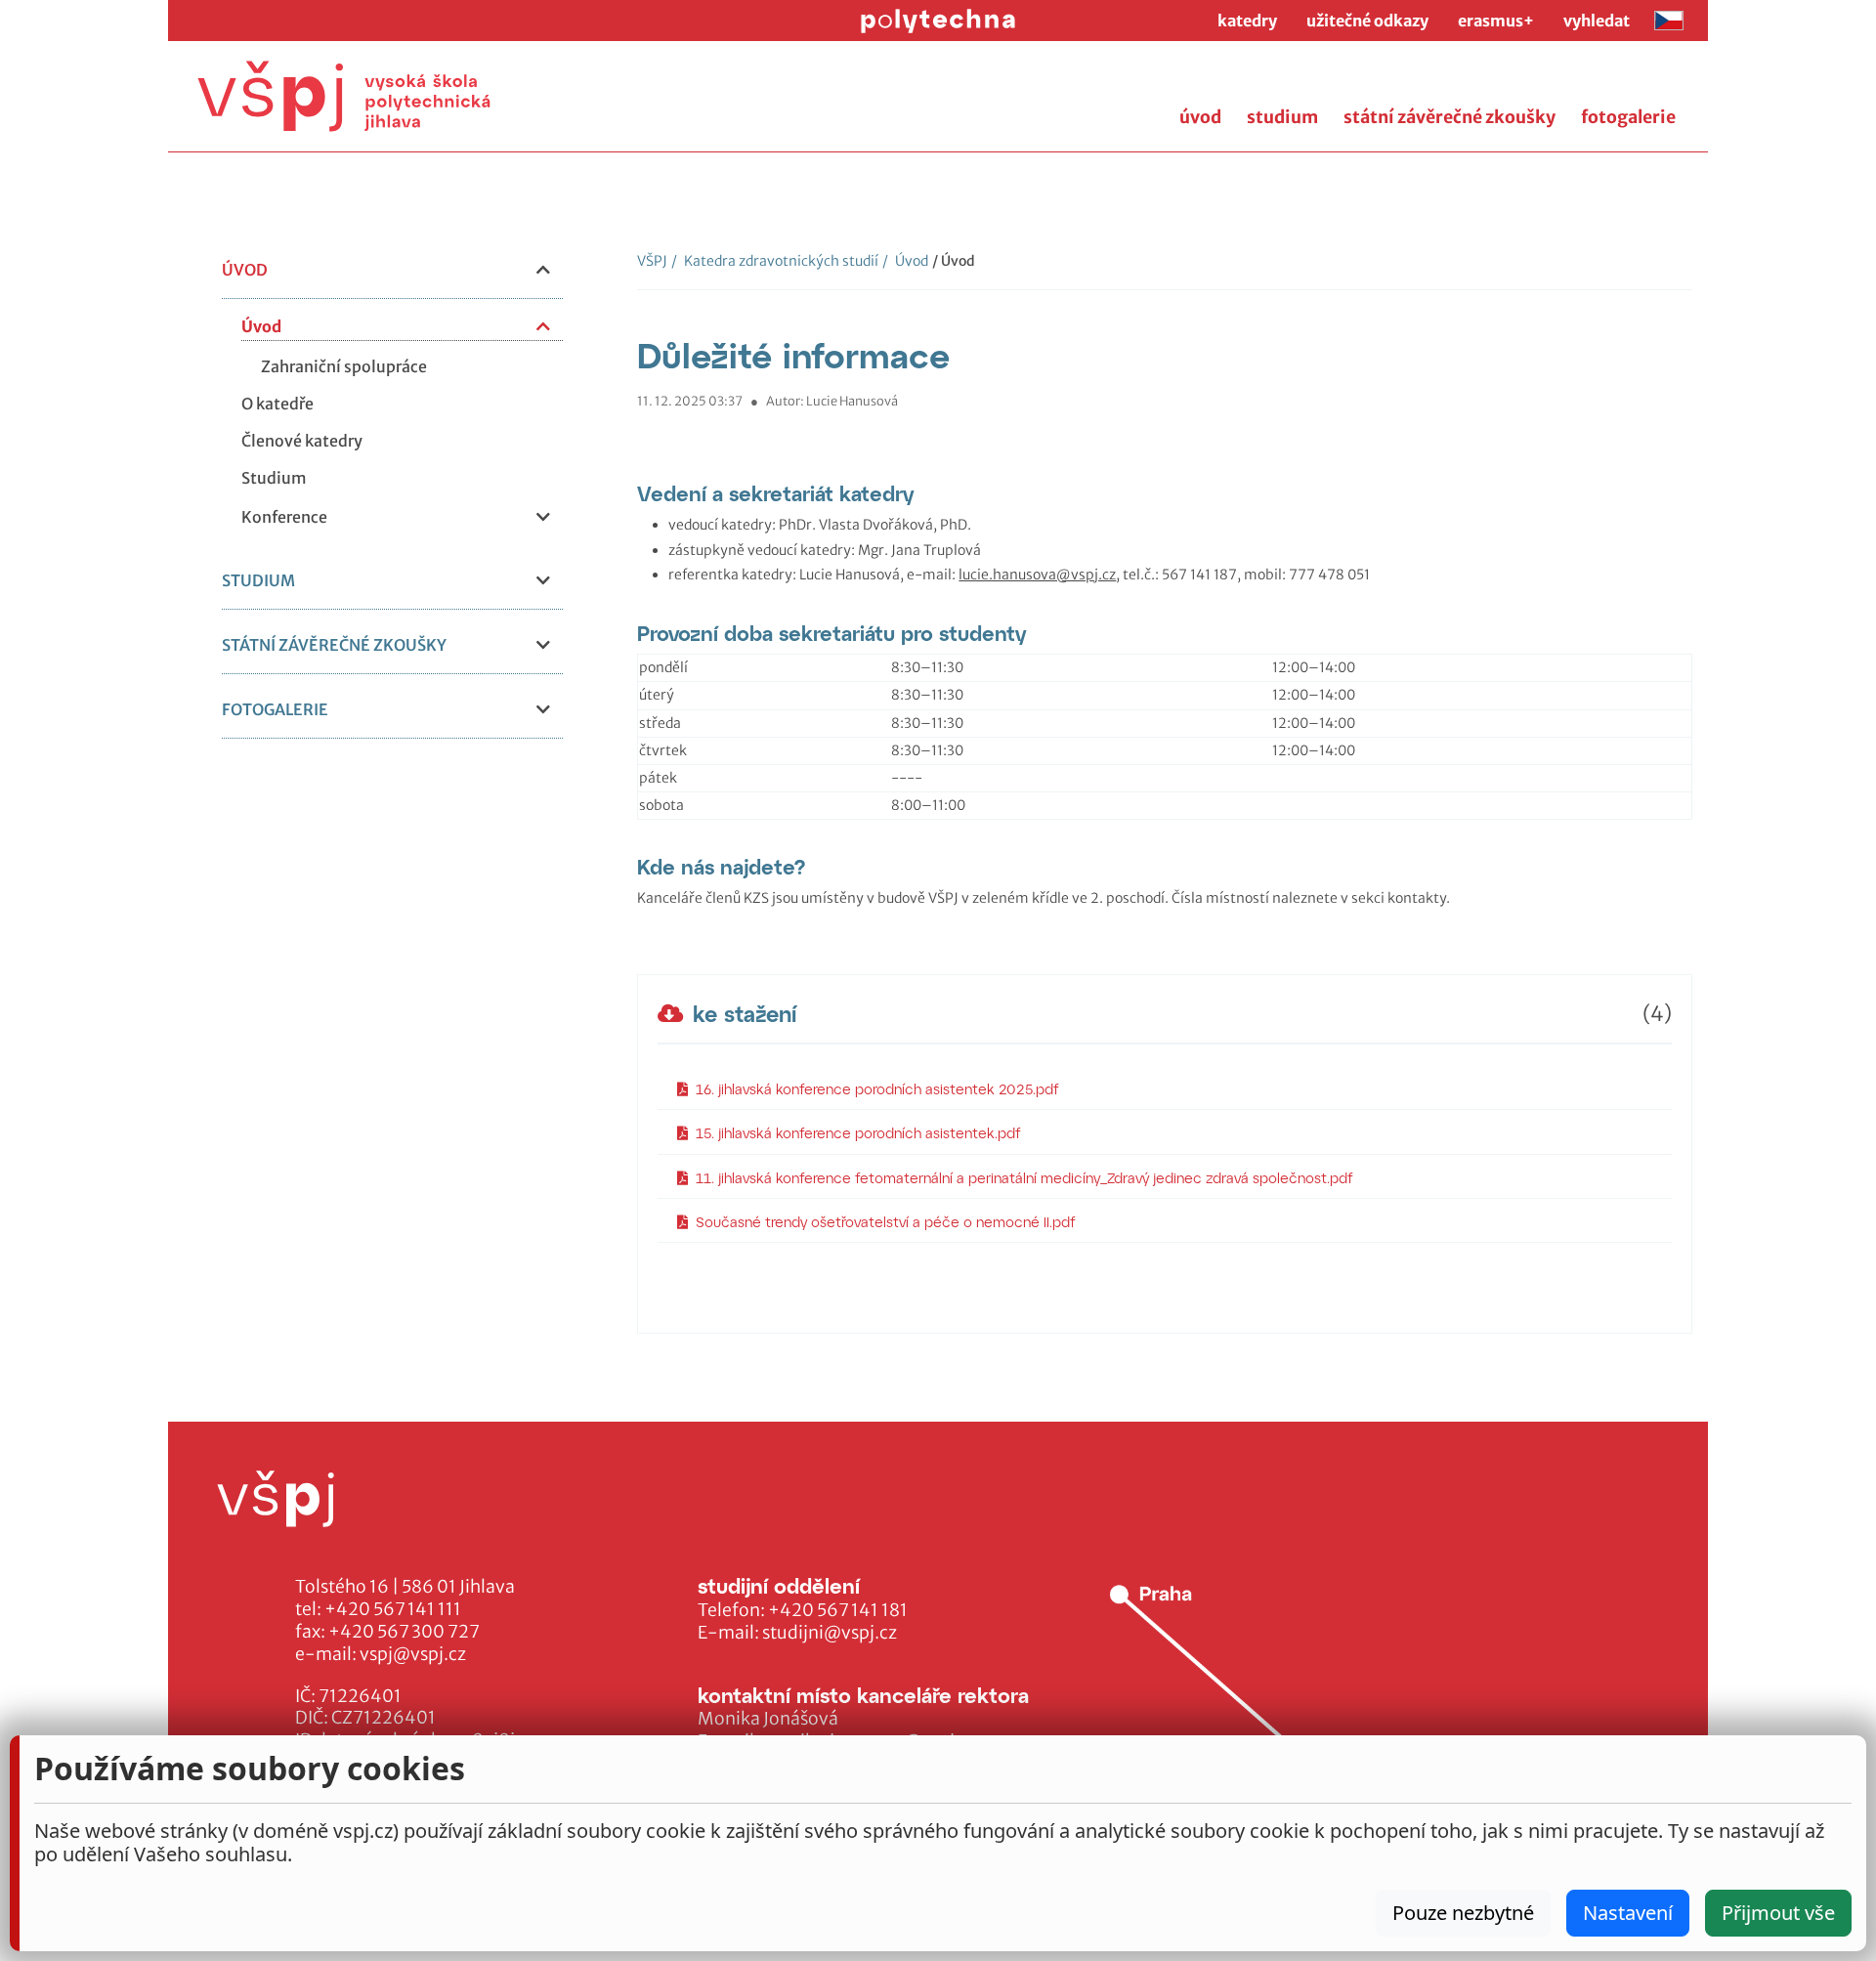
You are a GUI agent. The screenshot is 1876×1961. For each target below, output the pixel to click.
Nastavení (1628, 1913)
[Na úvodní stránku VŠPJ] (344, 96)
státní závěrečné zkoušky (1450, 117)
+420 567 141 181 (838, 1610)
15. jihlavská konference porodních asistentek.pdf (858, 1133)
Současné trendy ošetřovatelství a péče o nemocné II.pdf (886, 1222)
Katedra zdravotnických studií (775, 261)
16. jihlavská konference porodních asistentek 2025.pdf (877, 1089)
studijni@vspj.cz (830, 1633)
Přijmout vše (1778, 1913)
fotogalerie (1628, 117)
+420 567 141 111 (393, 1609)
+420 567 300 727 (404, 1632)
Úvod (905, 261)
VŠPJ (652, 261)
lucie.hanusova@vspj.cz (1037, 575)
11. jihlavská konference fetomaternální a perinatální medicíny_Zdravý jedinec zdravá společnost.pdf (1024, 1178)
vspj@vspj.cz (413, 1654)
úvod (1200, 117)
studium (1282, 117)
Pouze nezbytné (1463, 1913)
